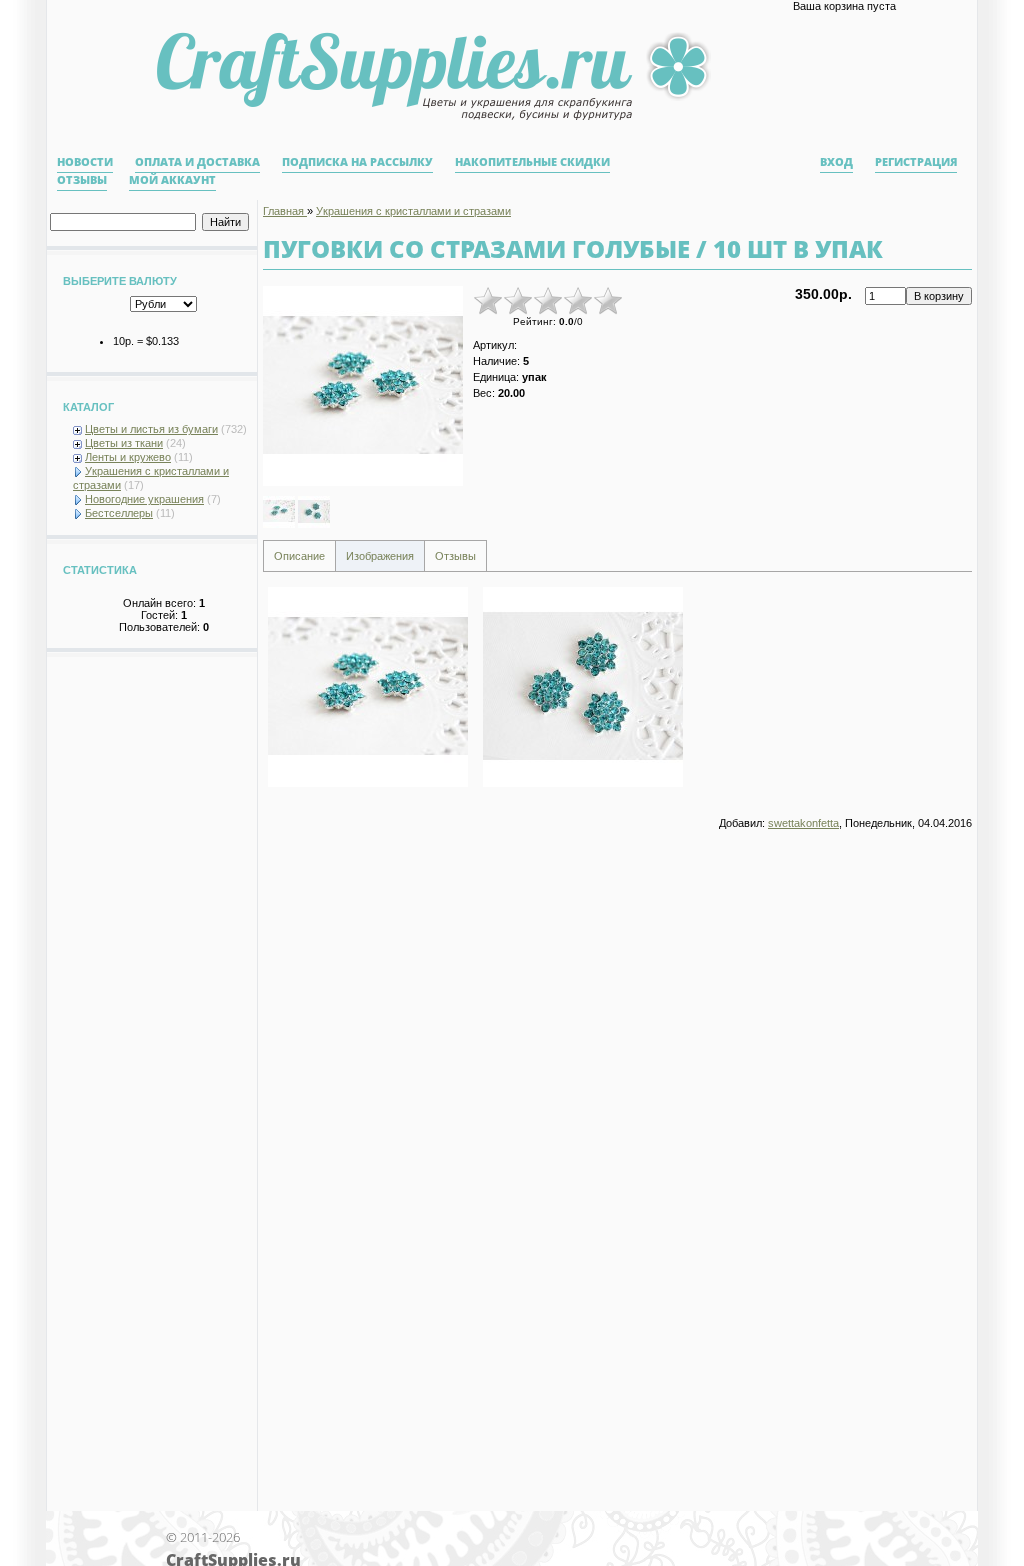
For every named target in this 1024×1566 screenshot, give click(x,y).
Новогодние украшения (144, 499)
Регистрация (916, 162)
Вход (836, 162)
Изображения (380, 556)
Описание (299, 556)
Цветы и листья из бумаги (151, 429)
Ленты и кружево (128, 457)
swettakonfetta (803, 823)
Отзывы (82, 180)
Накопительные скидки (532, 162)
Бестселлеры (119, 513)
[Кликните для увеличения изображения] (363, 386)
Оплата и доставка (197, 162)
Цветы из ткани (124, 443)
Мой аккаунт (172, 180)
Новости (85, 162)
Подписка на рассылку (357, 162)
